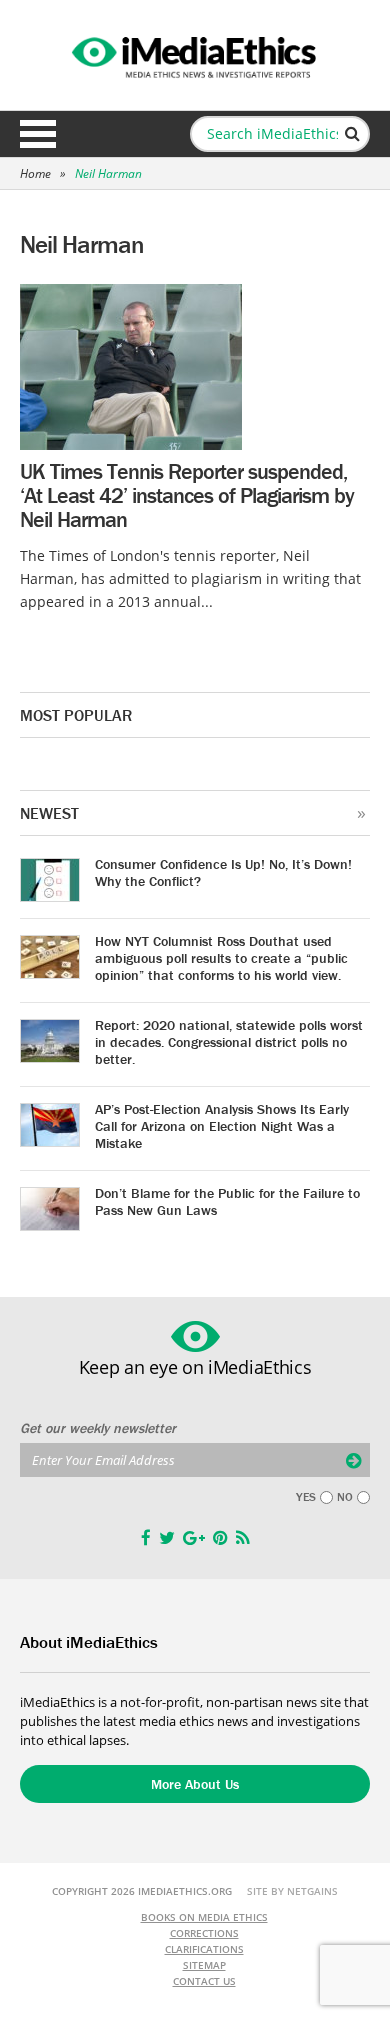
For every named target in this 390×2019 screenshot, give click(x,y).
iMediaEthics (195, 54)
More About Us (195, 1784)
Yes (306, 1497)
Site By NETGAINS (292, 1891)
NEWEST (49, 813)
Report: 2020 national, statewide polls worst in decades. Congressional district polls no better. (229, 1042)
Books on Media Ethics (204, 1917)
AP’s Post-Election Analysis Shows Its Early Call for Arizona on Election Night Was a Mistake (222, 1126)
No (345, 1497)
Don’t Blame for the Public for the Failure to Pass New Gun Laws (227, 1201)
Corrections (204, 1933)
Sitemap (204, 1965)
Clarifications (204, 1949)
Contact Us (204, 1981)
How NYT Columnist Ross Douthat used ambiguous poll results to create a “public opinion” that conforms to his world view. (221, 958)
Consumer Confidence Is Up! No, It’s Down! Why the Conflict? (223, 872)
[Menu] (38, 134)
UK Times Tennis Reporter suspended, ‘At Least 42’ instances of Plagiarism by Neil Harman (187, 495)
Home (35, 173)
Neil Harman (108, 173)
